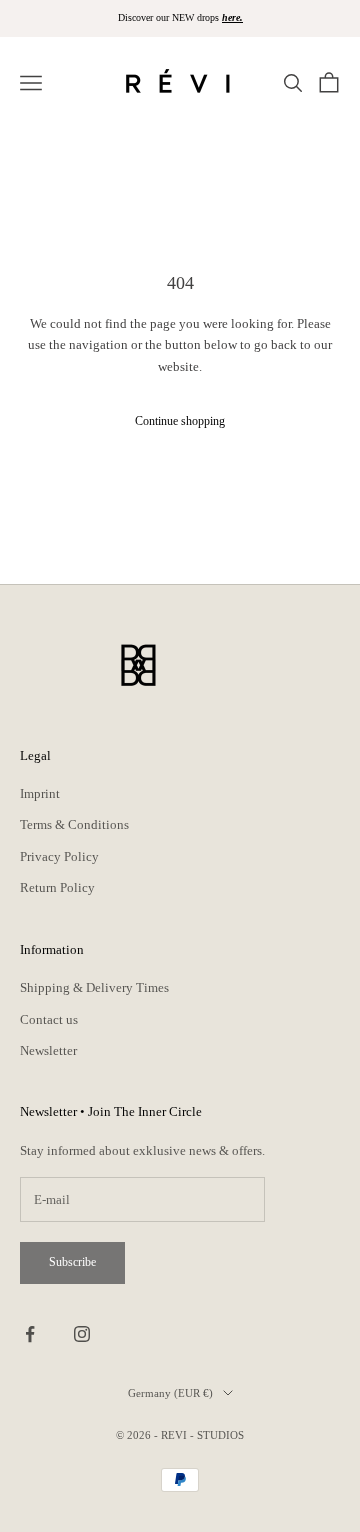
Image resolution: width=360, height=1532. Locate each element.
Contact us (49, 1019)
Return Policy (57, 887)
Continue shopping (180, 421)
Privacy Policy (59, 856)
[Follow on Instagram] (82, 1334)
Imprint (40, 793)
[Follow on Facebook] (30, 1334)
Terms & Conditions (74, 824)
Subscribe (72, 1262)
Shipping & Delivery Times (94, 987)
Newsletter (48, 1050)
